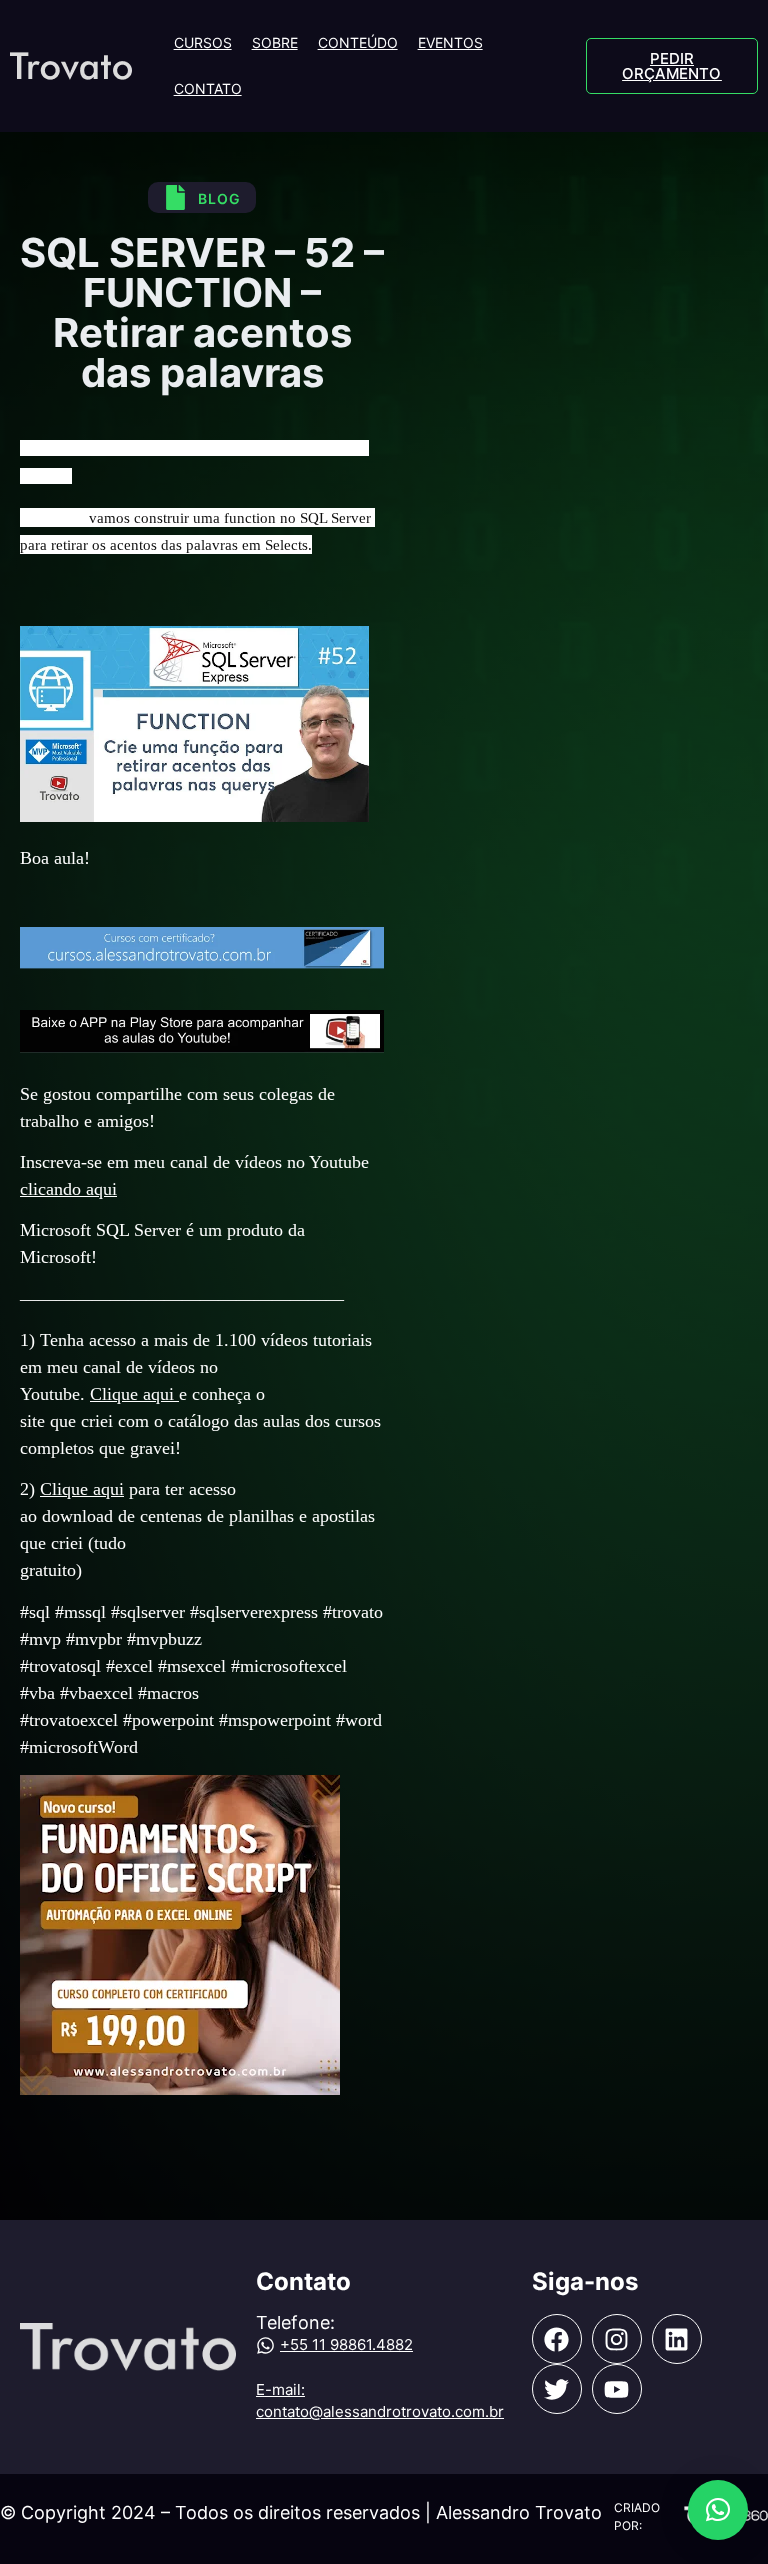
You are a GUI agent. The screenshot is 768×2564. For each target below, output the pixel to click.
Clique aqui (134, 1394)
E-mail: (280, 2389)
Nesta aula (52, 518)
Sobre (275, 42)
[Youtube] (617, 2389)
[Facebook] (557, 2339)
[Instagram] (617, 2339)
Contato (208, 88)
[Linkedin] (677, 2339)
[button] (718, 2510)
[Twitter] (557, 2389)
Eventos (450, 42)
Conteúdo (358, 42)
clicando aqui (68, 1189)
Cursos (203, 42)
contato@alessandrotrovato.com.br (380, 2411)
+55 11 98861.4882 (346, 2344)
